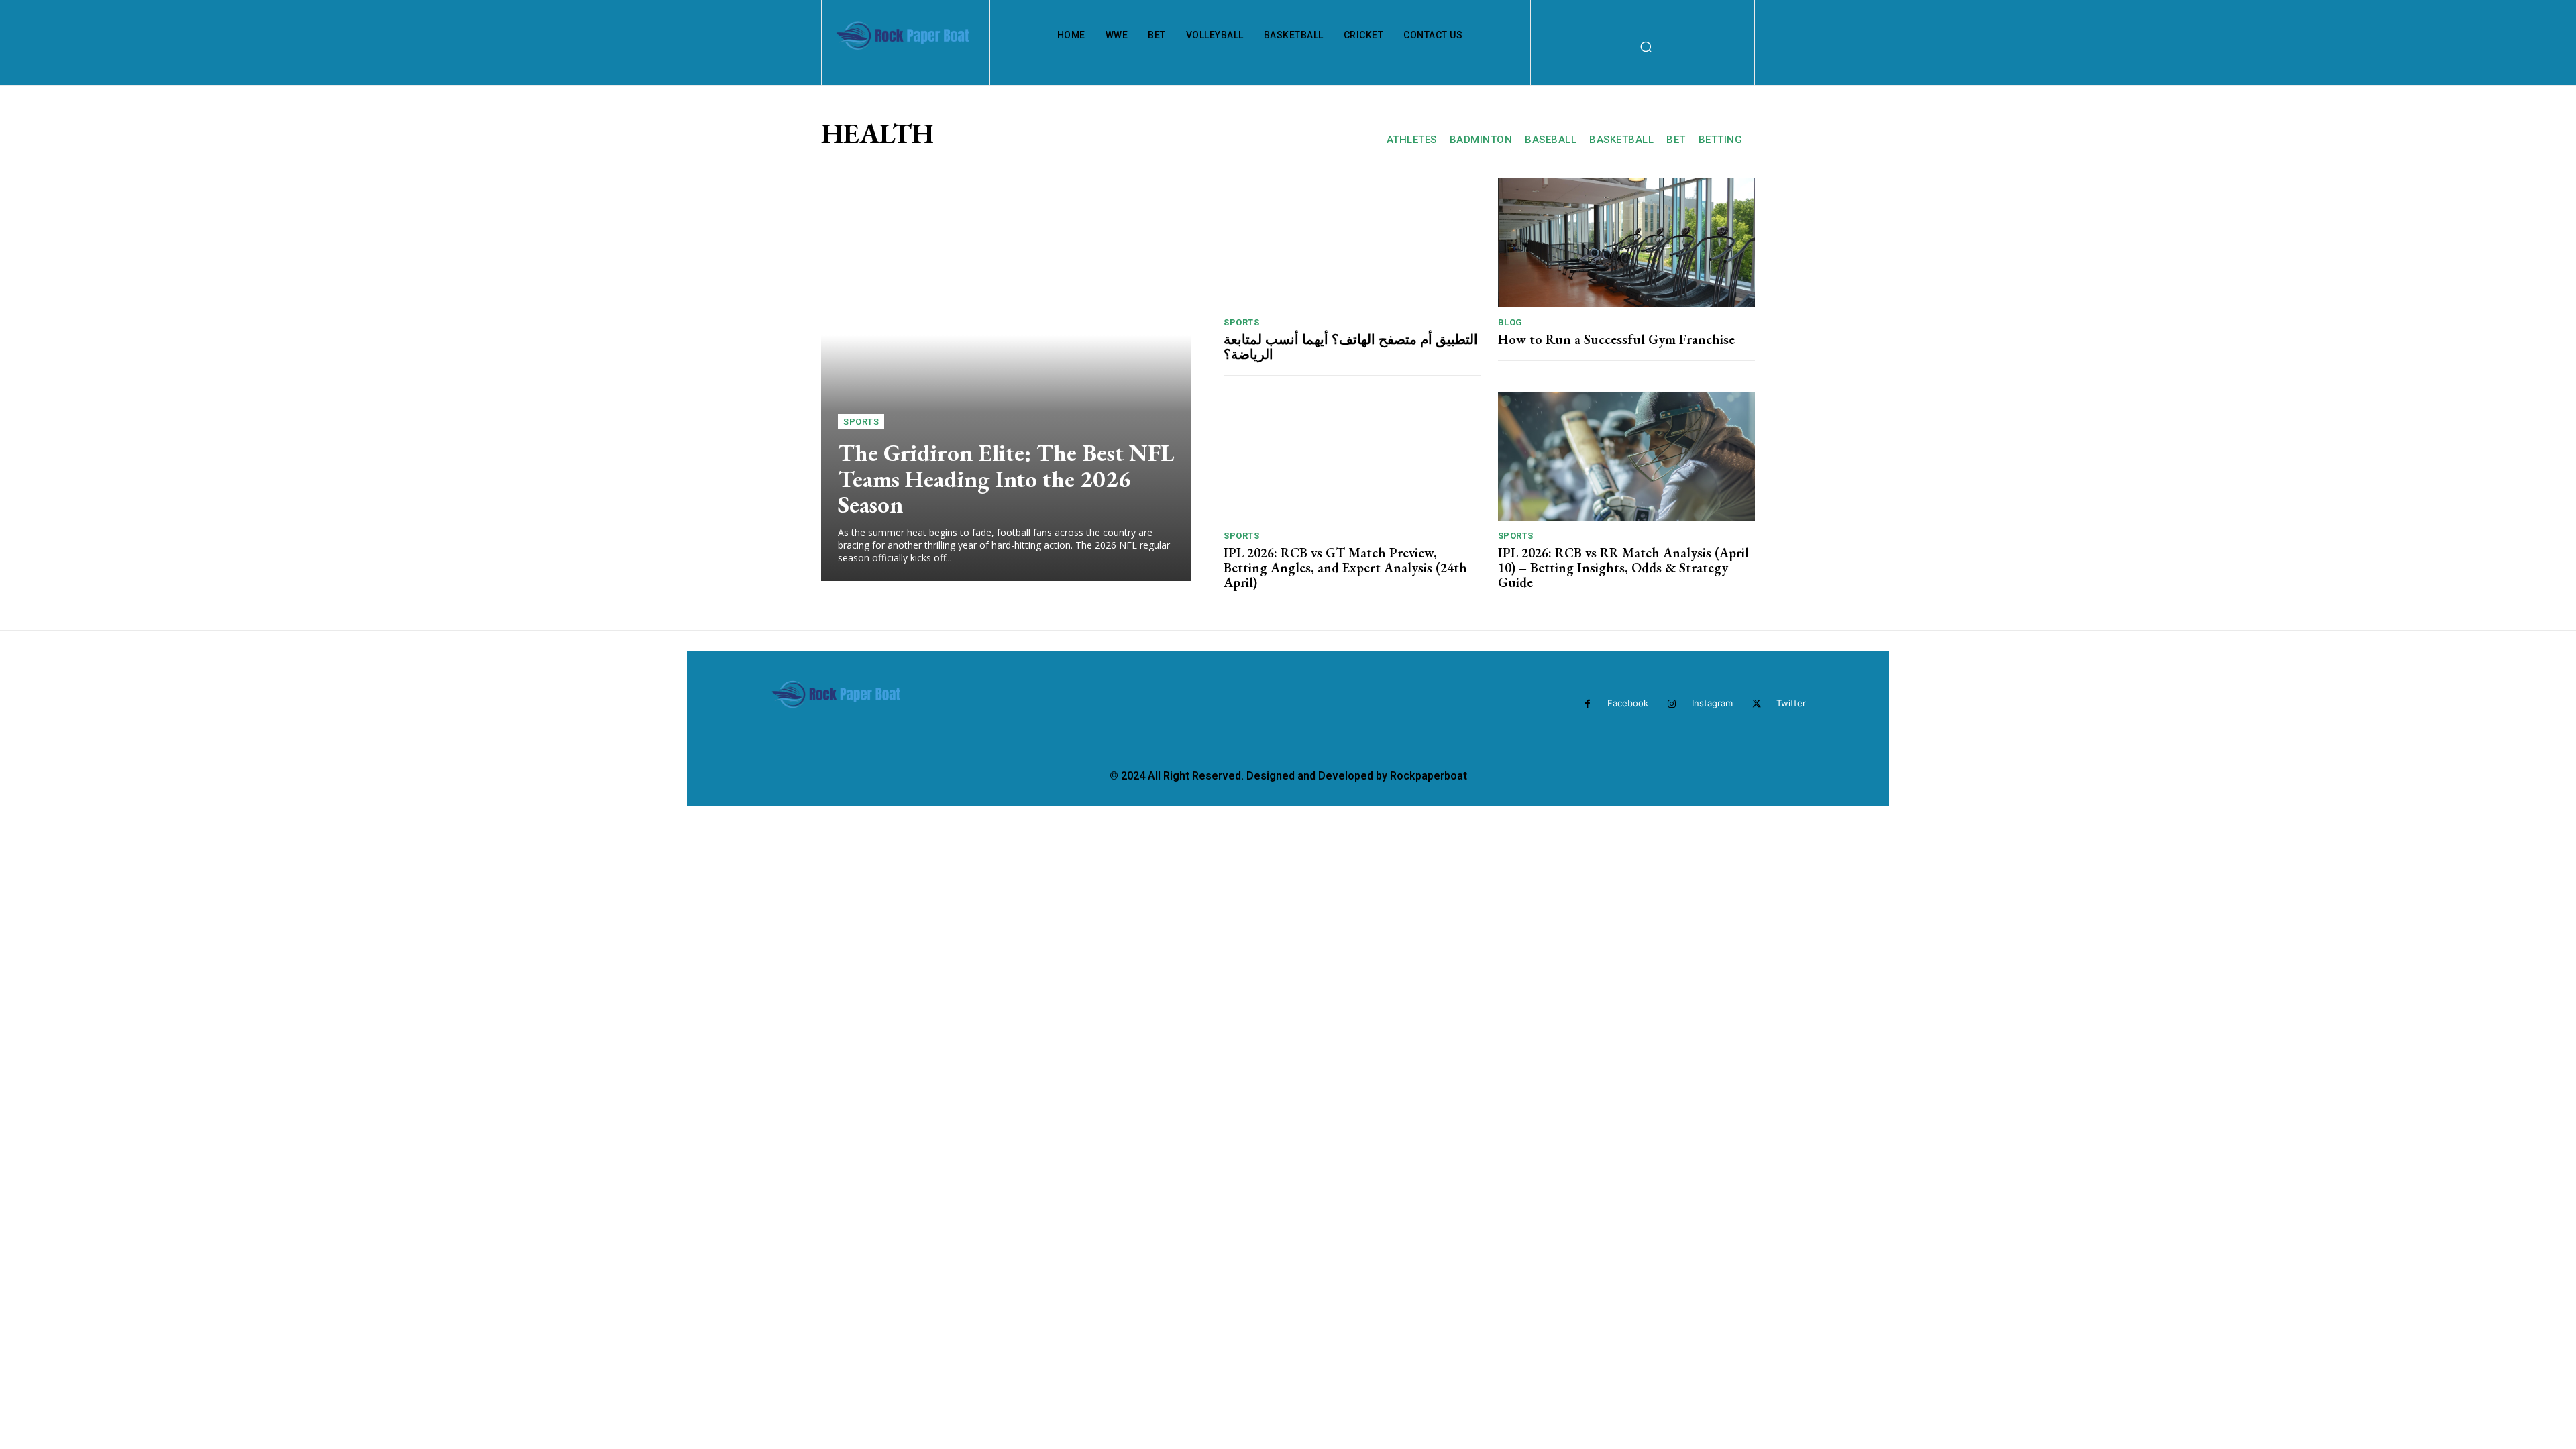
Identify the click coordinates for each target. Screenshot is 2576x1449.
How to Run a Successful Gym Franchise (1616, 339)
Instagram (1712, 703)
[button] (1646, 46)
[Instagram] (1672, 704)
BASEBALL (1551, 140)
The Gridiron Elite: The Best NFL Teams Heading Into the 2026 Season (1006, 478)
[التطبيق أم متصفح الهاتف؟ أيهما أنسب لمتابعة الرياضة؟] (1352, 243)
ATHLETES (1412, 140)
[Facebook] (1588, 704)
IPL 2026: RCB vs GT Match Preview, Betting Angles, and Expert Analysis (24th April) (1345, 568)
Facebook (1628, 703)
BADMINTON (1481, 140)
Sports (861, 422)
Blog (1510, 322)
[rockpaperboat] (904, 47)
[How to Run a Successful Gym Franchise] (1627, 243)
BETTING (1721, 140)
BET (1676, 140)
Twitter (1791, 703)
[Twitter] (1757, 704)
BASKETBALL (1621, 140)
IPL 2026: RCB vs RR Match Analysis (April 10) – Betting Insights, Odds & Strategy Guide (1623, 568)
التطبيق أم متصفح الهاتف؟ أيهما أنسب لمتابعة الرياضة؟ (1351, 347)
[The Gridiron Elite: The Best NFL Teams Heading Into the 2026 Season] (1006, 380)
